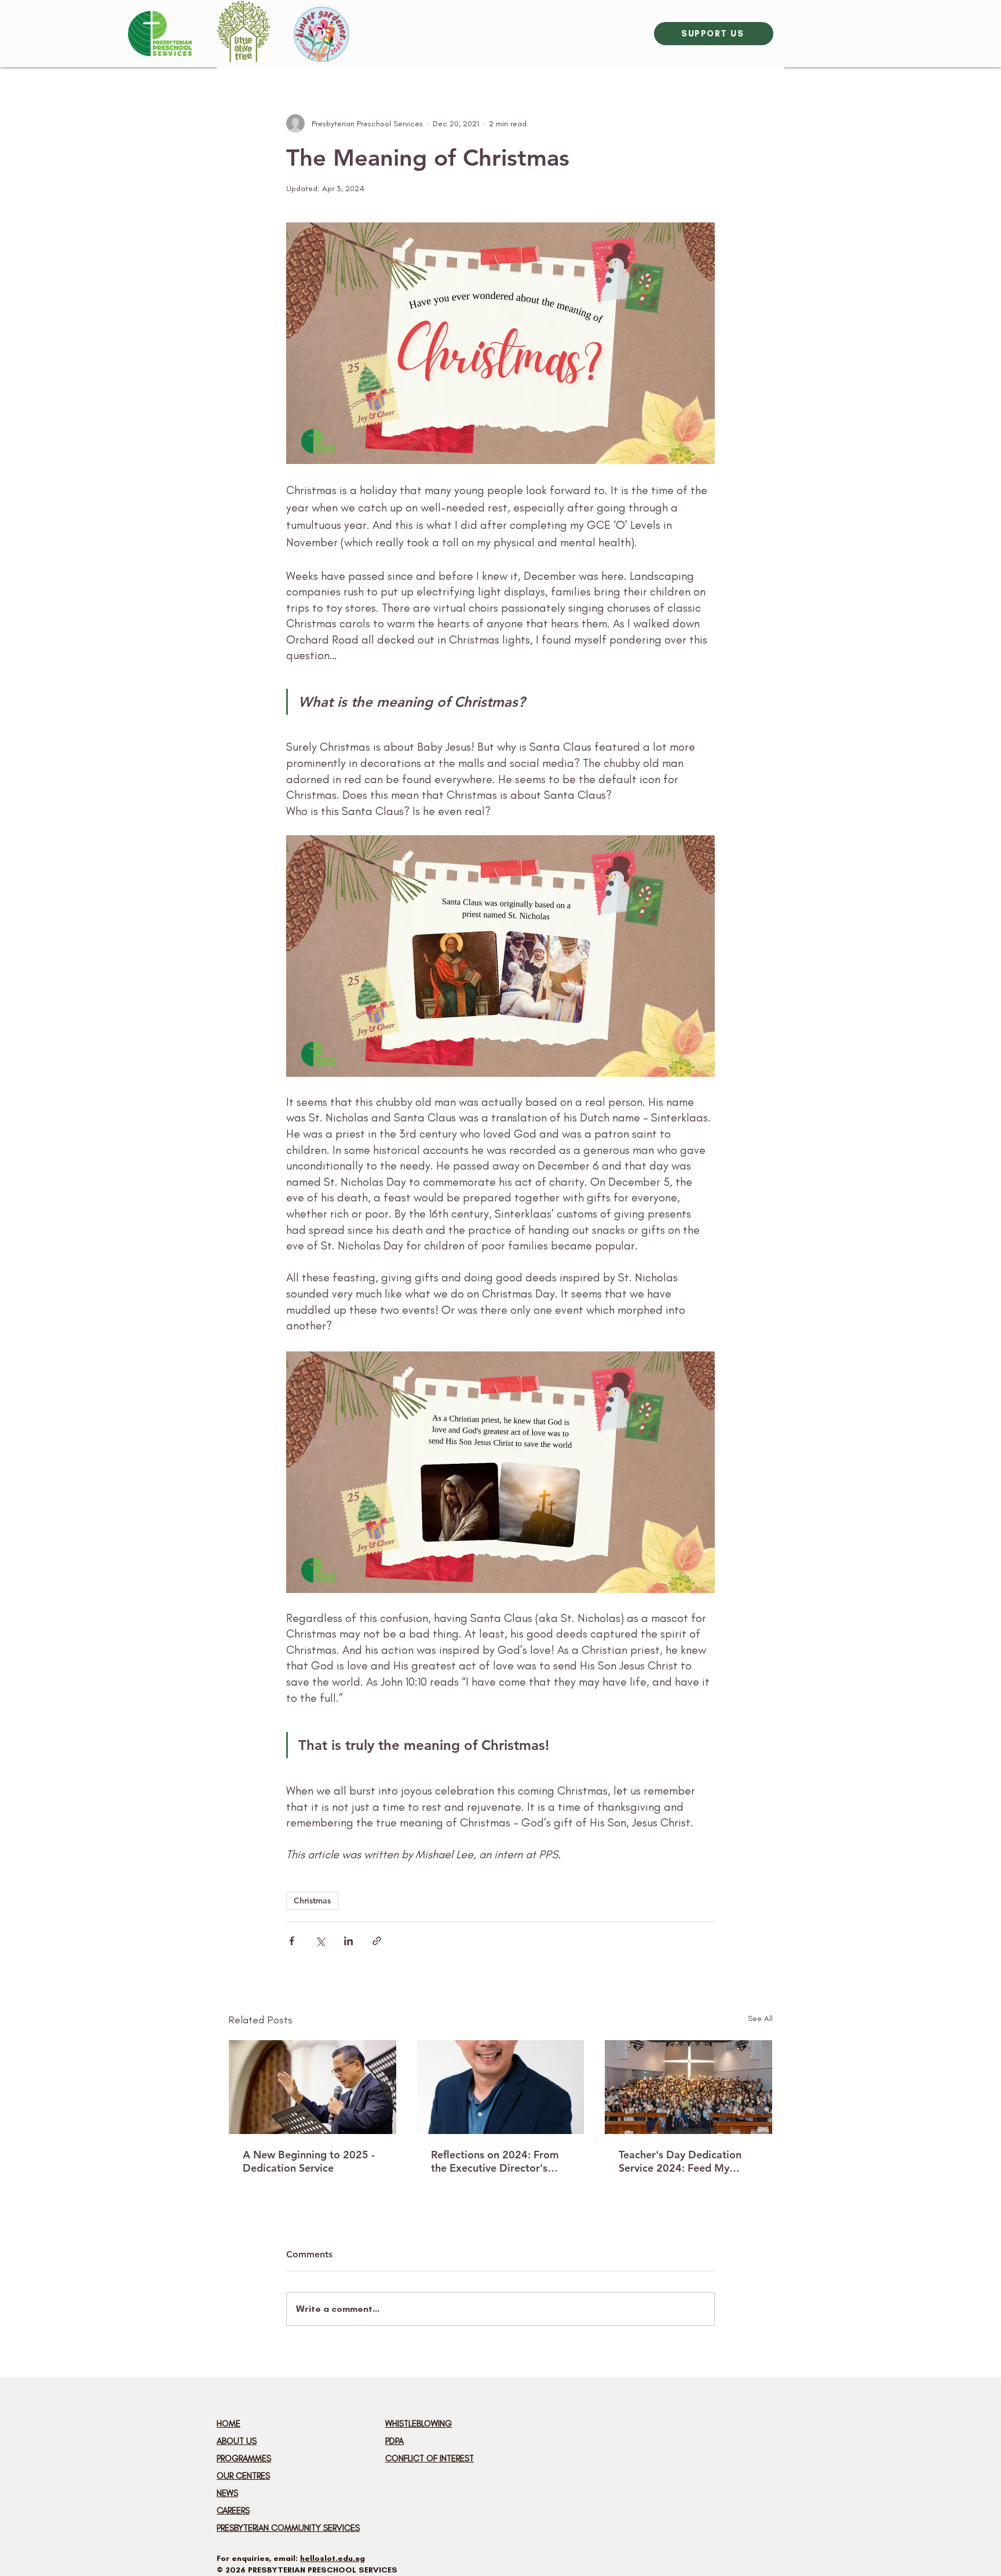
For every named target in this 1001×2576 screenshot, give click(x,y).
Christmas (312, 1901)
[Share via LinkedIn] (348, 1941)
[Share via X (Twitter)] (320, 1941)
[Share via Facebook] (292, 1941)
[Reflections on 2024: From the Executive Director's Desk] (501, 2087)
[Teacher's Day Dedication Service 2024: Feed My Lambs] (688, 2087)
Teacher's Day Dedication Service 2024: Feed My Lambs (680, 2161)
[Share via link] (377, 1941)
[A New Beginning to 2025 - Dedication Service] (313, 2087)
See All (760, 2018)
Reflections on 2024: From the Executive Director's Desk (495, 2161)
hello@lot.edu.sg (333, 2558)
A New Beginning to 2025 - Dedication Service (309, 2161)
